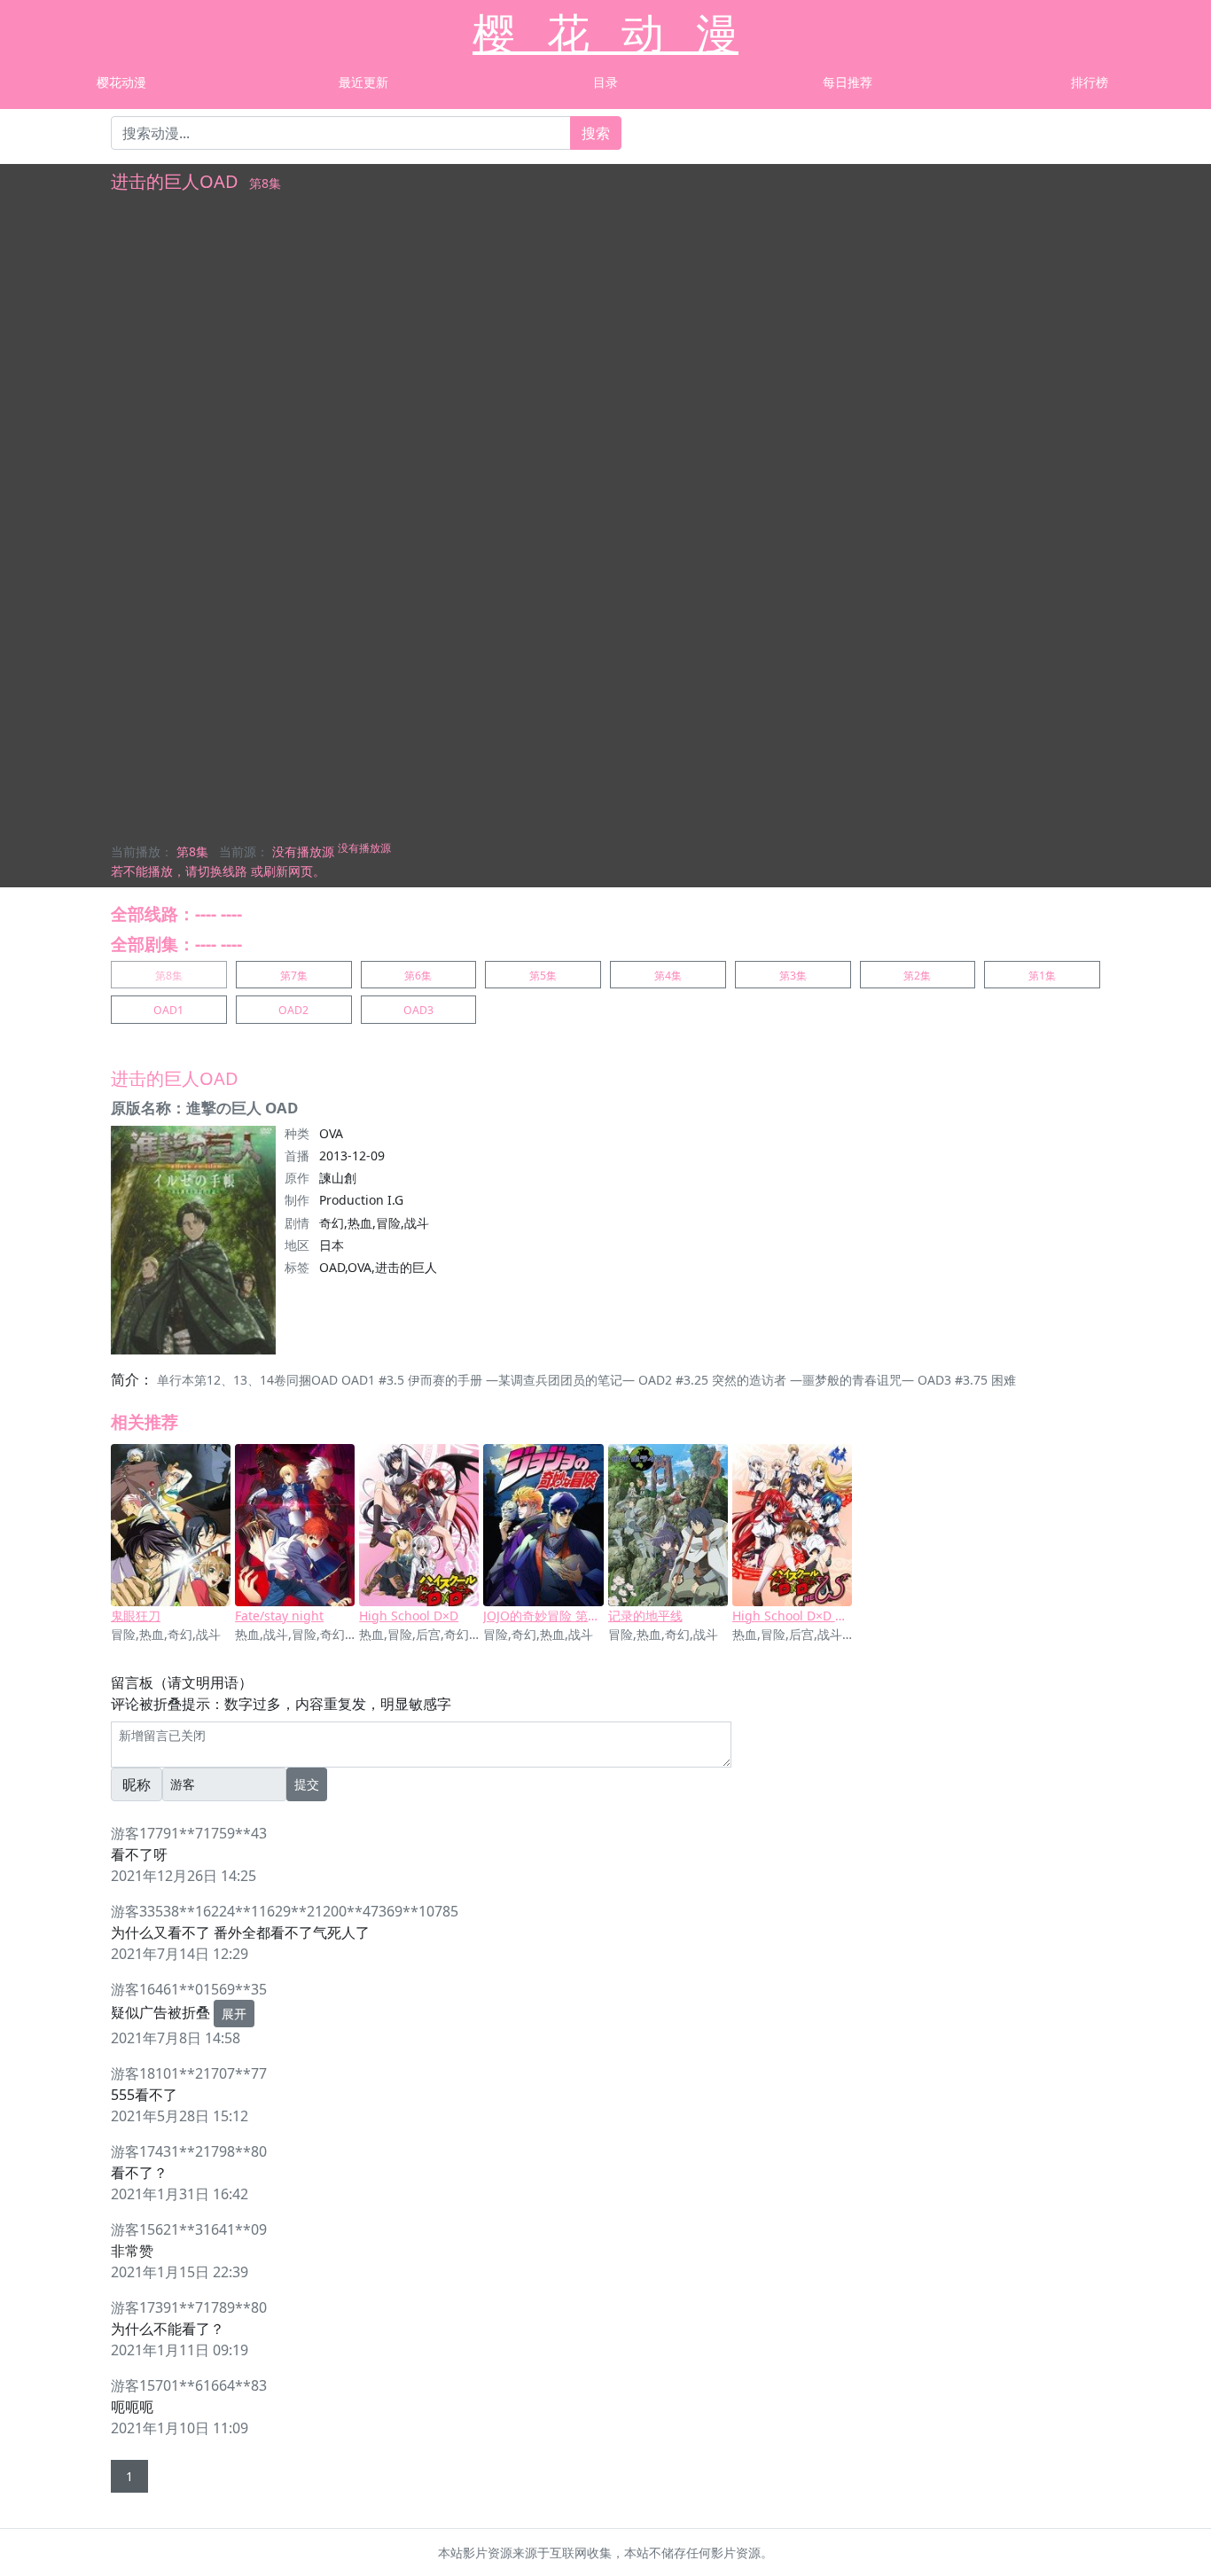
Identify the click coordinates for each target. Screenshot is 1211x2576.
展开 (234, 2014)
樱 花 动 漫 (605, 32)
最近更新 (363, 82)
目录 (605, 82)
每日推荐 (848, 82)
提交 (307, 1784)
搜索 (596, 133)
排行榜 (1090, 82)
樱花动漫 (121, 82)
